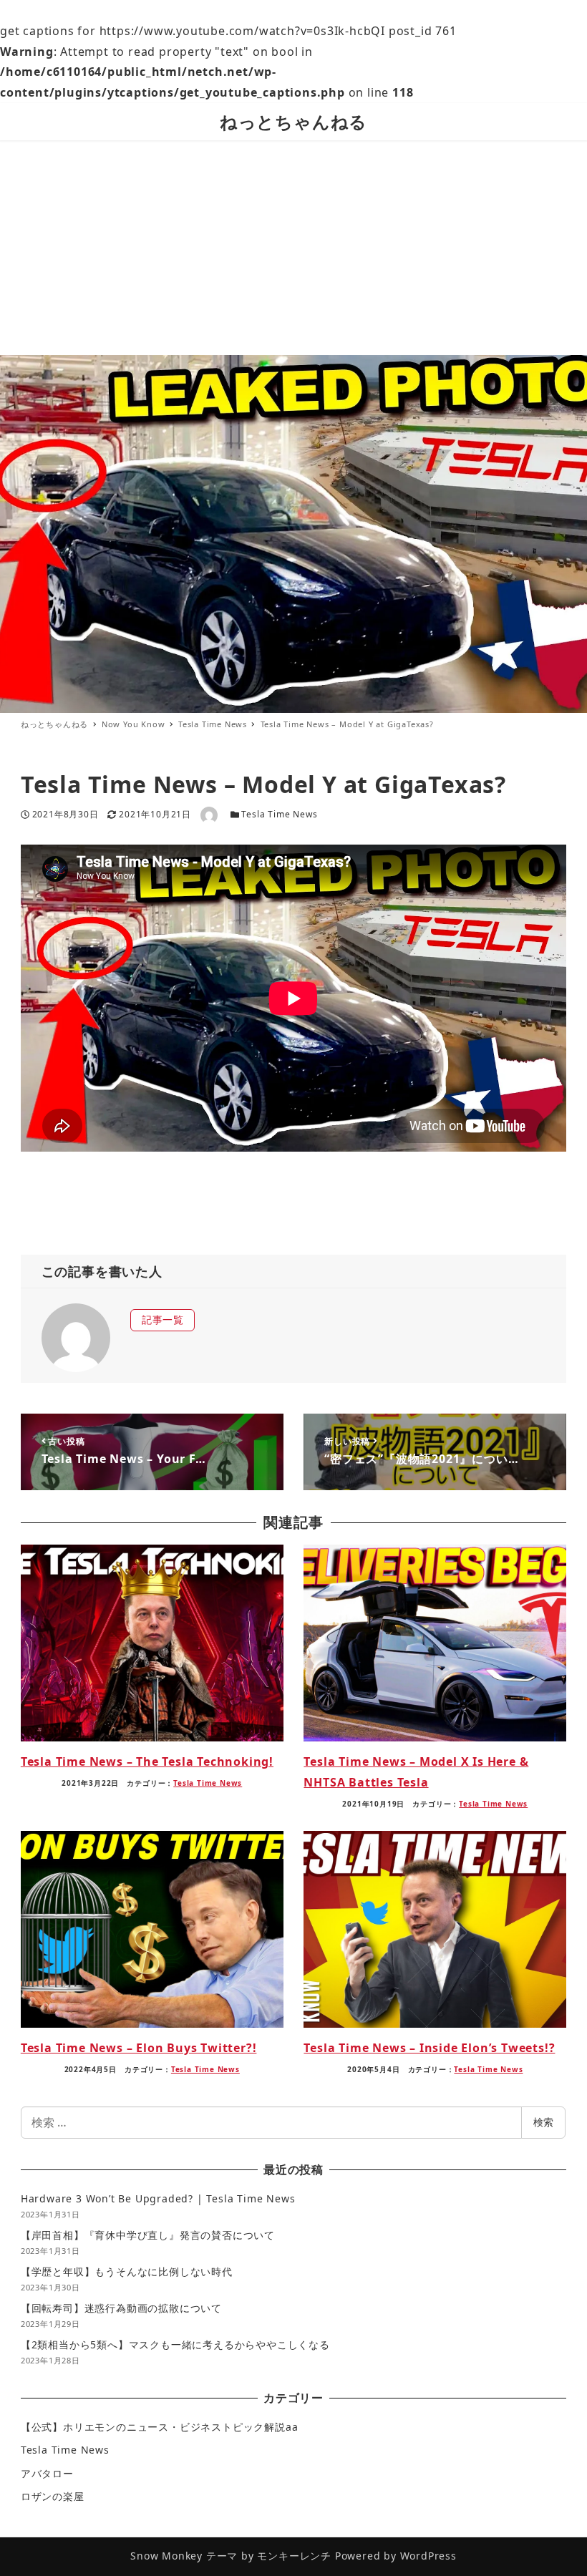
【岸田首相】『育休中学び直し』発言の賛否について (148, 2235)
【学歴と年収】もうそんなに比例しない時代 (127, 2271)
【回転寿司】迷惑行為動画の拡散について (121, 2308)
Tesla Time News (279, 814)
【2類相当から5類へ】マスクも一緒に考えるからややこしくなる (175, 2344)
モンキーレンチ (294, 2556)
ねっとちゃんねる (293, 121)
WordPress (428, 2556)
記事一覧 (163, 1319)
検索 (543, 2122)
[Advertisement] (293, 248)
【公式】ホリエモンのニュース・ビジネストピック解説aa (160, 2427)
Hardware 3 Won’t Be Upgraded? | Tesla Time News (158, 2198)
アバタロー (47, 2473)
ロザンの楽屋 (53, 2496)
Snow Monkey (166, 2556)
